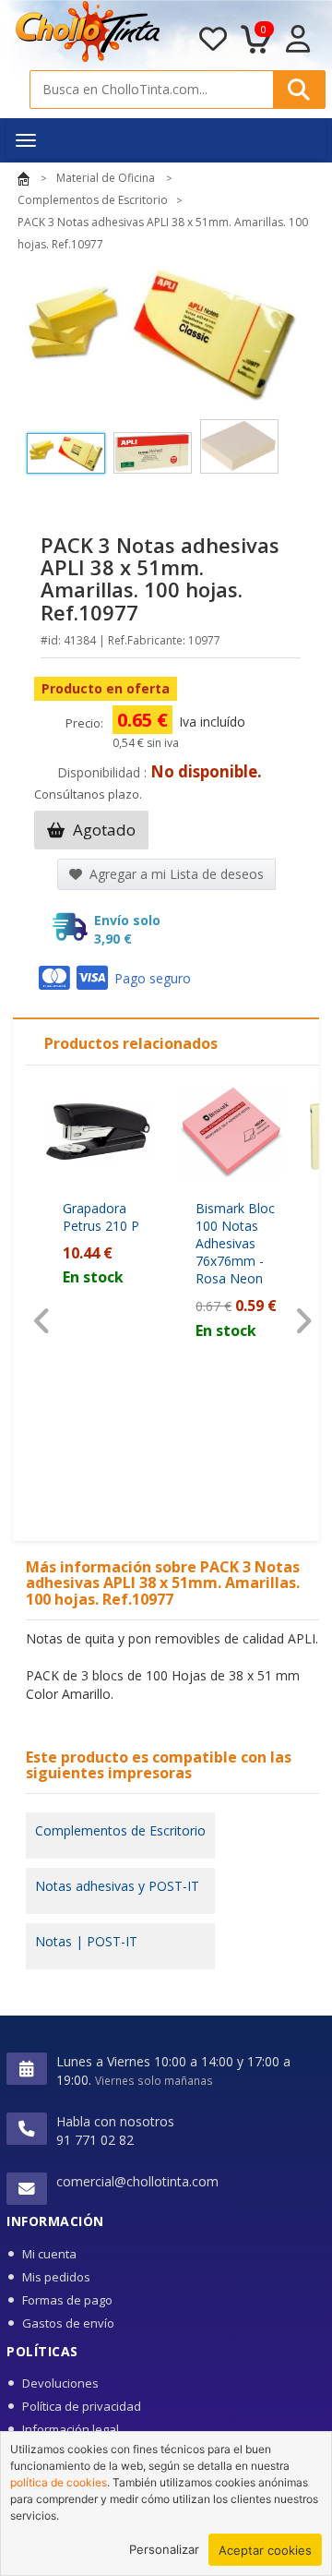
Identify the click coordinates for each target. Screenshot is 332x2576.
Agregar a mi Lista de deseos (175, 874)
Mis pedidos (56, 2277)
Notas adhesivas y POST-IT (117, 1886)
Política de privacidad (82, 2406)
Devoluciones (60, 2383)
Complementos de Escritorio (120, 1830)
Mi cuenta (49, 2254)
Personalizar (164, 2549)
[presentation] (42, 1321)
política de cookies (59, 2482)
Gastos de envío (68, 2323)
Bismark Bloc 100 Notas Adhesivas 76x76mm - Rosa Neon (235, 1243)
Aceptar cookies (265, 2550)
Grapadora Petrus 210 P (101, 1217)
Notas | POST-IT (86, 1941)
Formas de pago (67, 2300)
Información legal (71, 2429)
